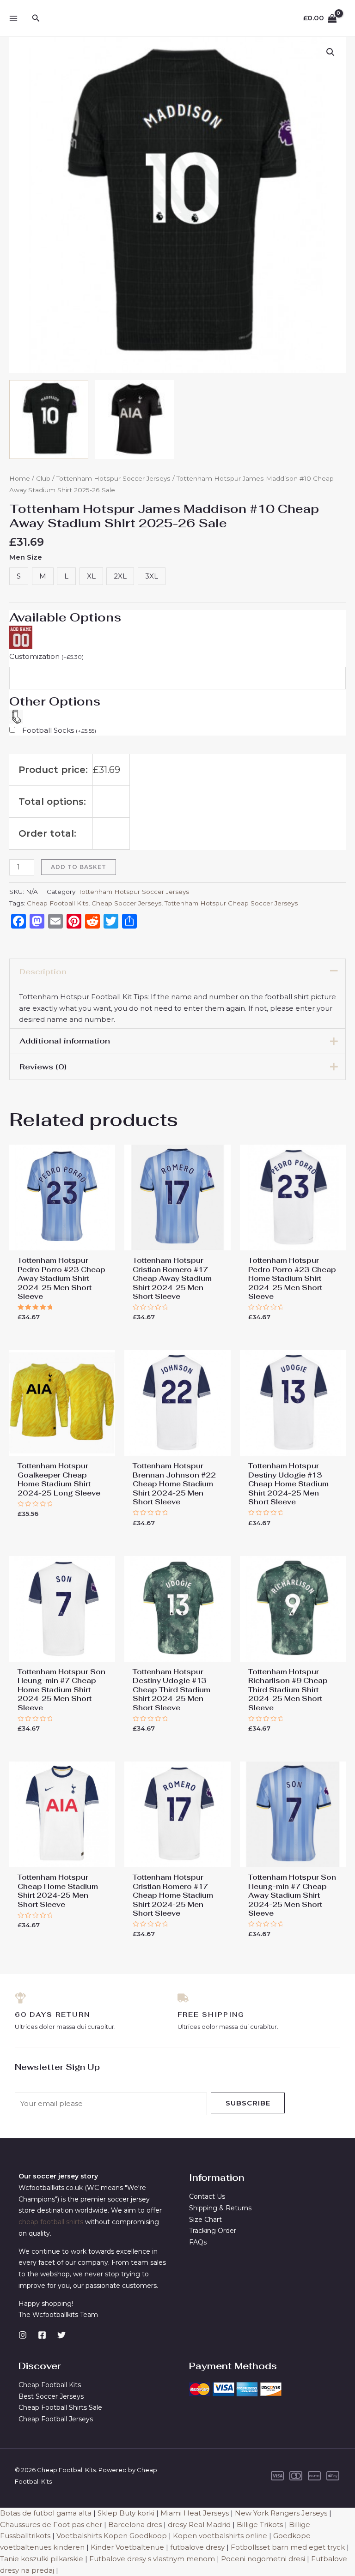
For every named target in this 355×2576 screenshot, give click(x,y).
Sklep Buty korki (126, 2513)
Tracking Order (213, 2231)
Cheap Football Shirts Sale (60, 2407)
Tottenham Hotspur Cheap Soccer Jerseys (231, 903)
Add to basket (79, 867)
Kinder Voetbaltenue (127, 2547)
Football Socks (59, 730)
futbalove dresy (197, 2547)
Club (43, 478)
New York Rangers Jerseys (281, 2513)
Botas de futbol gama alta (46, 2513)
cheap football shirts (51, 2222)
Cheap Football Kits (58, 903)
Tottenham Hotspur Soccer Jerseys (113, 478)
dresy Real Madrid (199, 2525)
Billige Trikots (260, 2525)
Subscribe (248, 2103)
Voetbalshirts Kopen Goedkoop (112, 2536)
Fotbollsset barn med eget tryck (288, 2547)
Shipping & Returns (220, 2208)
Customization (46, 656)
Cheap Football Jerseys (56, 2419)
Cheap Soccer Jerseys (126, 903)
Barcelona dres (135, 2525)
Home (20, 478)
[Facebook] (42, 2335)
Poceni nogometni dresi (263, 2559)
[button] (331, 52)
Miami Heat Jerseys (195, 2513)
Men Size (26, 557)
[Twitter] (61, 2335)
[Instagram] (23, 2335)
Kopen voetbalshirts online (220, 2536)
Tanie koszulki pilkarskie (42, 2559)
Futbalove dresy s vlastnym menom (152, 2559)
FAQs (198, 2242)
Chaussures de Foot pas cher (51, 2525)
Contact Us (207, 2196)
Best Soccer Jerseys (51, 2396)
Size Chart (205, 2220)
